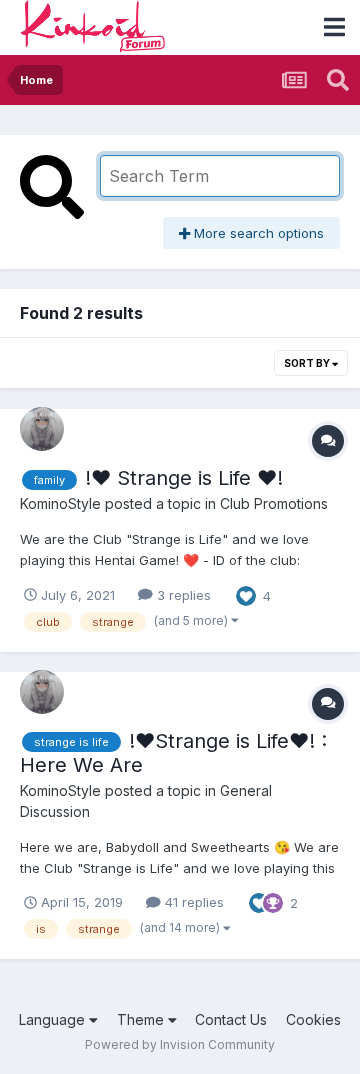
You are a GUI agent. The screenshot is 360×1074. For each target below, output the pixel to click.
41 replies (192, 902)
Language (54, 1019)
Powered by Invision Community (180, 1044)
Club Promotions (274, 503)
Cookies (313, 1019)
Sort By (308, 363)
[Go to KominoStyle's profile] (42, 429)
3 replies (182, 595)
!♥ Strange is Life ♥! (184, 478)
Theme (142, 1019)
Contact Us (231, 1019)
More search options (257, 233)
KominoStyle (60, 503)
